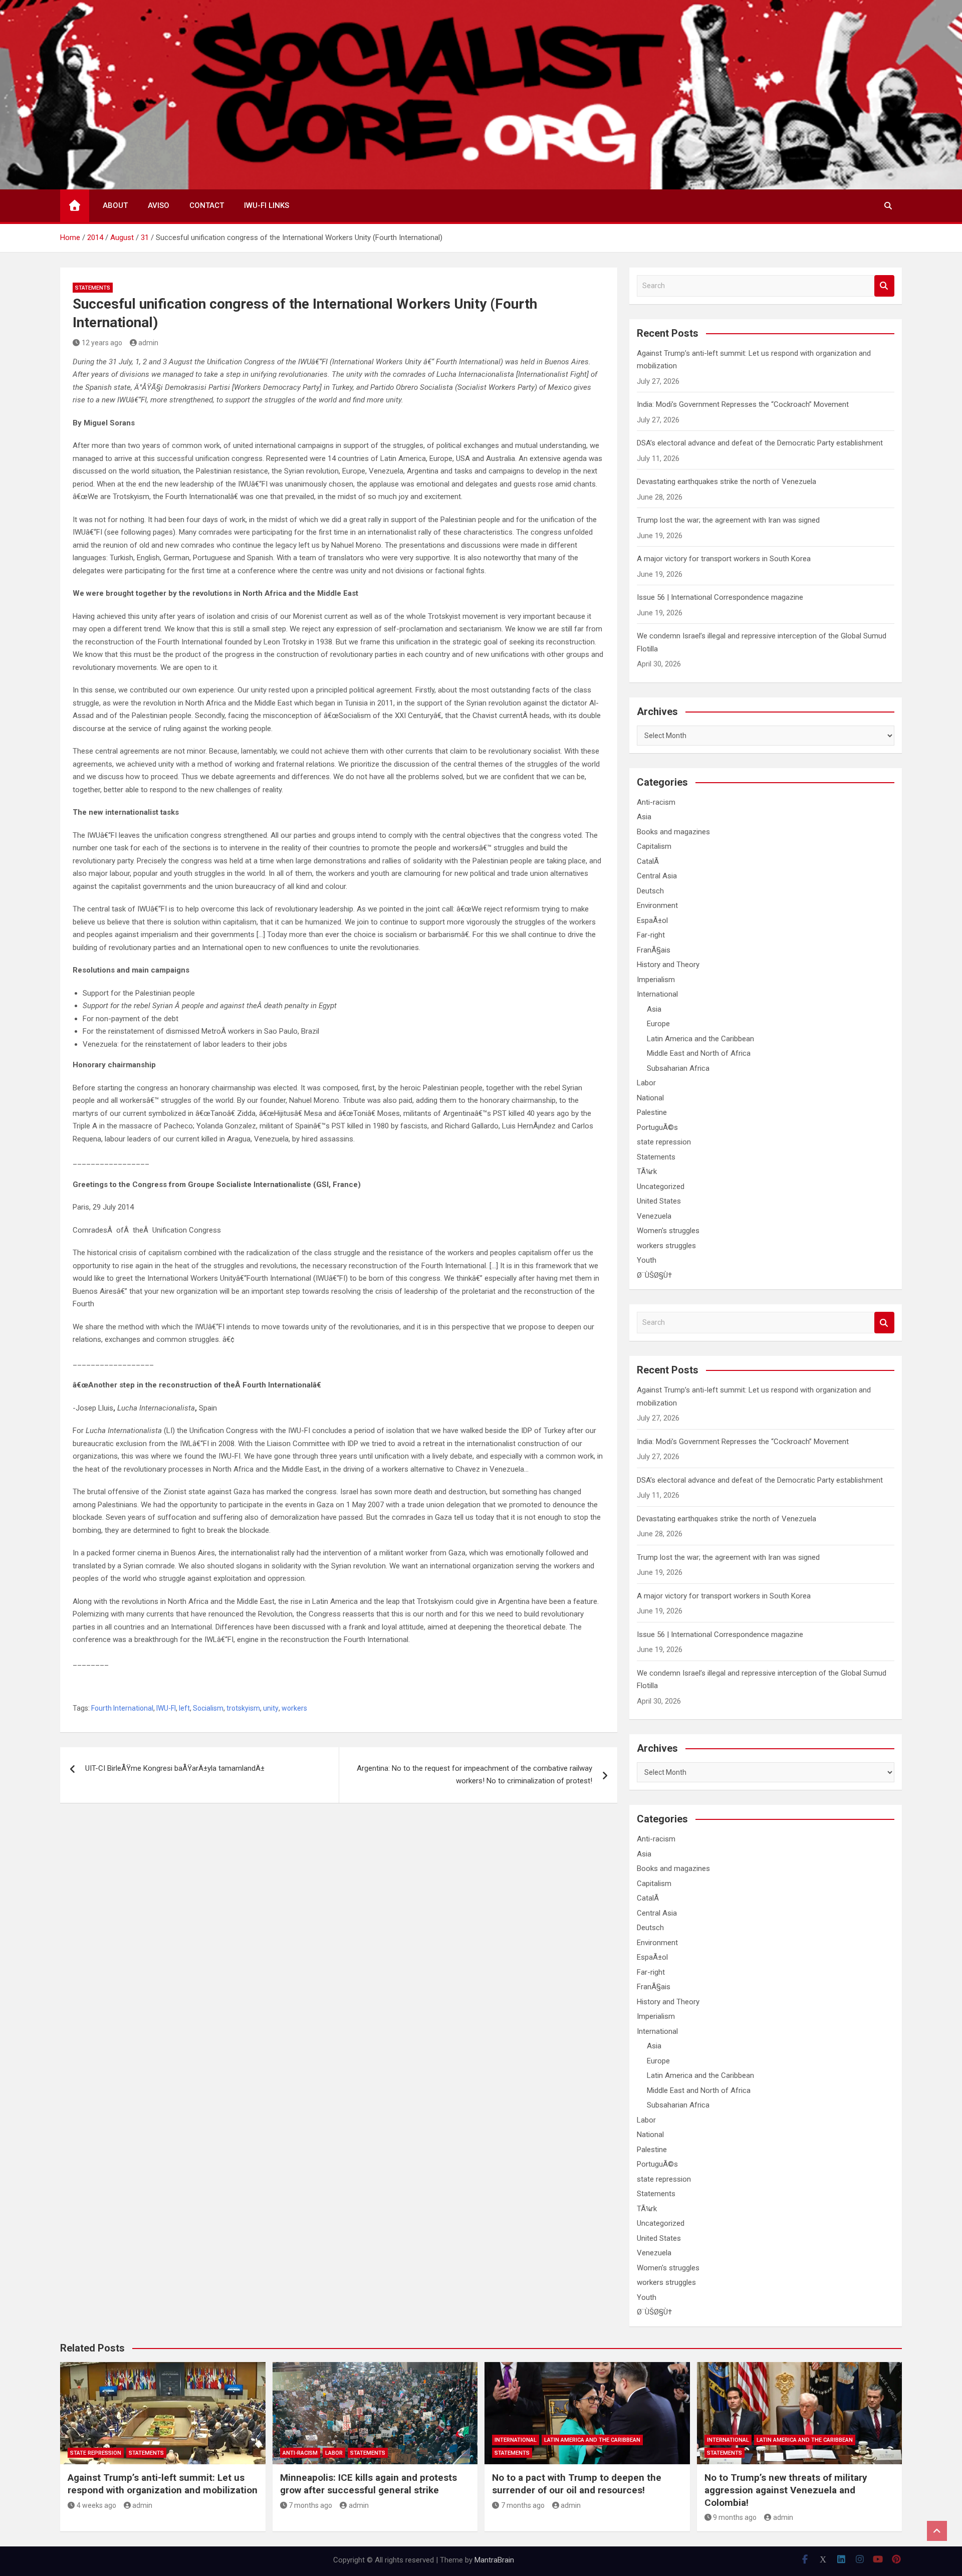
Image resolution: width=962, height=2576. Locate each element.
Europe (658, 1024)
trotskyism (243, 1708)
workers (294, 1708)
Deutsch (650, 891)
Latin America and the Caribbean (700, 1039)
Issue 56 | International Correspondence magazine (720, 597)
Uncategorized (661, 1187)
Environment (657, 905)
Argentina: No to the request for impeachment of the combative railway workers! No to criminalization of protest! (474, 1775)
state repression (664, 1142)
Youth (647, 1260)
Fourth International (122, 1708)
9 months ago (735, 2517)
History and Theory (668, 965)
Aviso (159, 205)
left (184, 1708)
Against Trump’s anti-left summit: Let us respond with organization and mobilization (163, 2484)
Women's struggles (668, 1231)
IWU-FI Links (267, 205)
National (650, 1098)
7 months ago (310, 2505)
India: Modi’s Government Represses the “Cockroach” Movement (743, 404)
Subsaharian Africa (678, 1068)
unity (271, 1708)
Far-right (651, 935)
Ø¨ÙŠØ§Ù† (654, 1275)
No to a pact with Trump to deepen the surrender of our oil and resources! (577, 2484)
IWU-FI (166, 1708)
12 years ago (102, 343)
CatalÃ (649, 861)
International (657, 994)
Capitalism (654, 846)
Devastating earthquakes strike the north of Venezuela (727, 482)
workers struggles (666, 1246)
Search (884, 286)
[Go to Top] (937, 2531)
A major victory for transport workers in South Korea (724, 559)
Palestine (652, 1112)
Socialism (208, 1708)
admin (148, 343)
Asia (644, 817)
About (115, 205)
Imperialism (656, 980)
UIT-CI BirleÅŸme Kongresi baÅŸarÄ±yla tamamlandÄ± (175, 1768)
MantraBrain (494, 2560)
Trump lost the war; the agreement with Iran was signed (728, 520)
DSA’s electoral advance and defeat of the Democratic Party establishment (760, 443)
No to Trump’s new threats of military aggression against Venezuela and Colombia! (786, 2490)
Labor (646, 1083)
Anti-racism (656, 802)
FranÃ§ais (654, 950)
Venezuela (654, 1216)
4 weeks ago (96, 2505)
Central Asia (657, 876)
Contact (207, 205)
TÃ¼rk (647, 1172)
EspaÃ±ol (652, 920)
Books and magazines (673, 832)
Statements (93, 288)
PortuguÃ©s (657, 1127)
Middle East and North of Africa (699, 1053)
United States (659, 1201)
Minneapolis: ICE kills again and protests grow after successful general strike (369, 2484)
